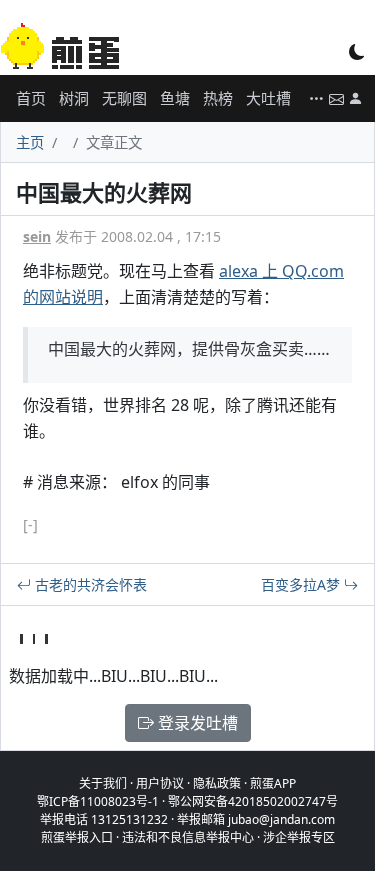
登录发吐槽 (196, 723)
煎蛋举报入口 (77, 837)
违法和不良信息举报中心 (188, 837)
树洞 (74, 98)
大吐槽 (268, 98)
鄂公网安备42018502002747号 (253, 801)
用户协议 (160, 783)
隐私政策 (217, 783)
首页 (31, 98)
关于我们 (103, 783)
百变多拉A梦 (302, 584)
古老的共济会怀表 (89, 584)
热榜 (218, 98)
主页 (30, 142)
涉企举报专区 (299, 837)
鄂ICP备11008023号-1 (98, 801)
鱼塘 (175, 98)
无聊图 (124, 98)
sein (37, 236)
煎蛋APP (273, 783)
